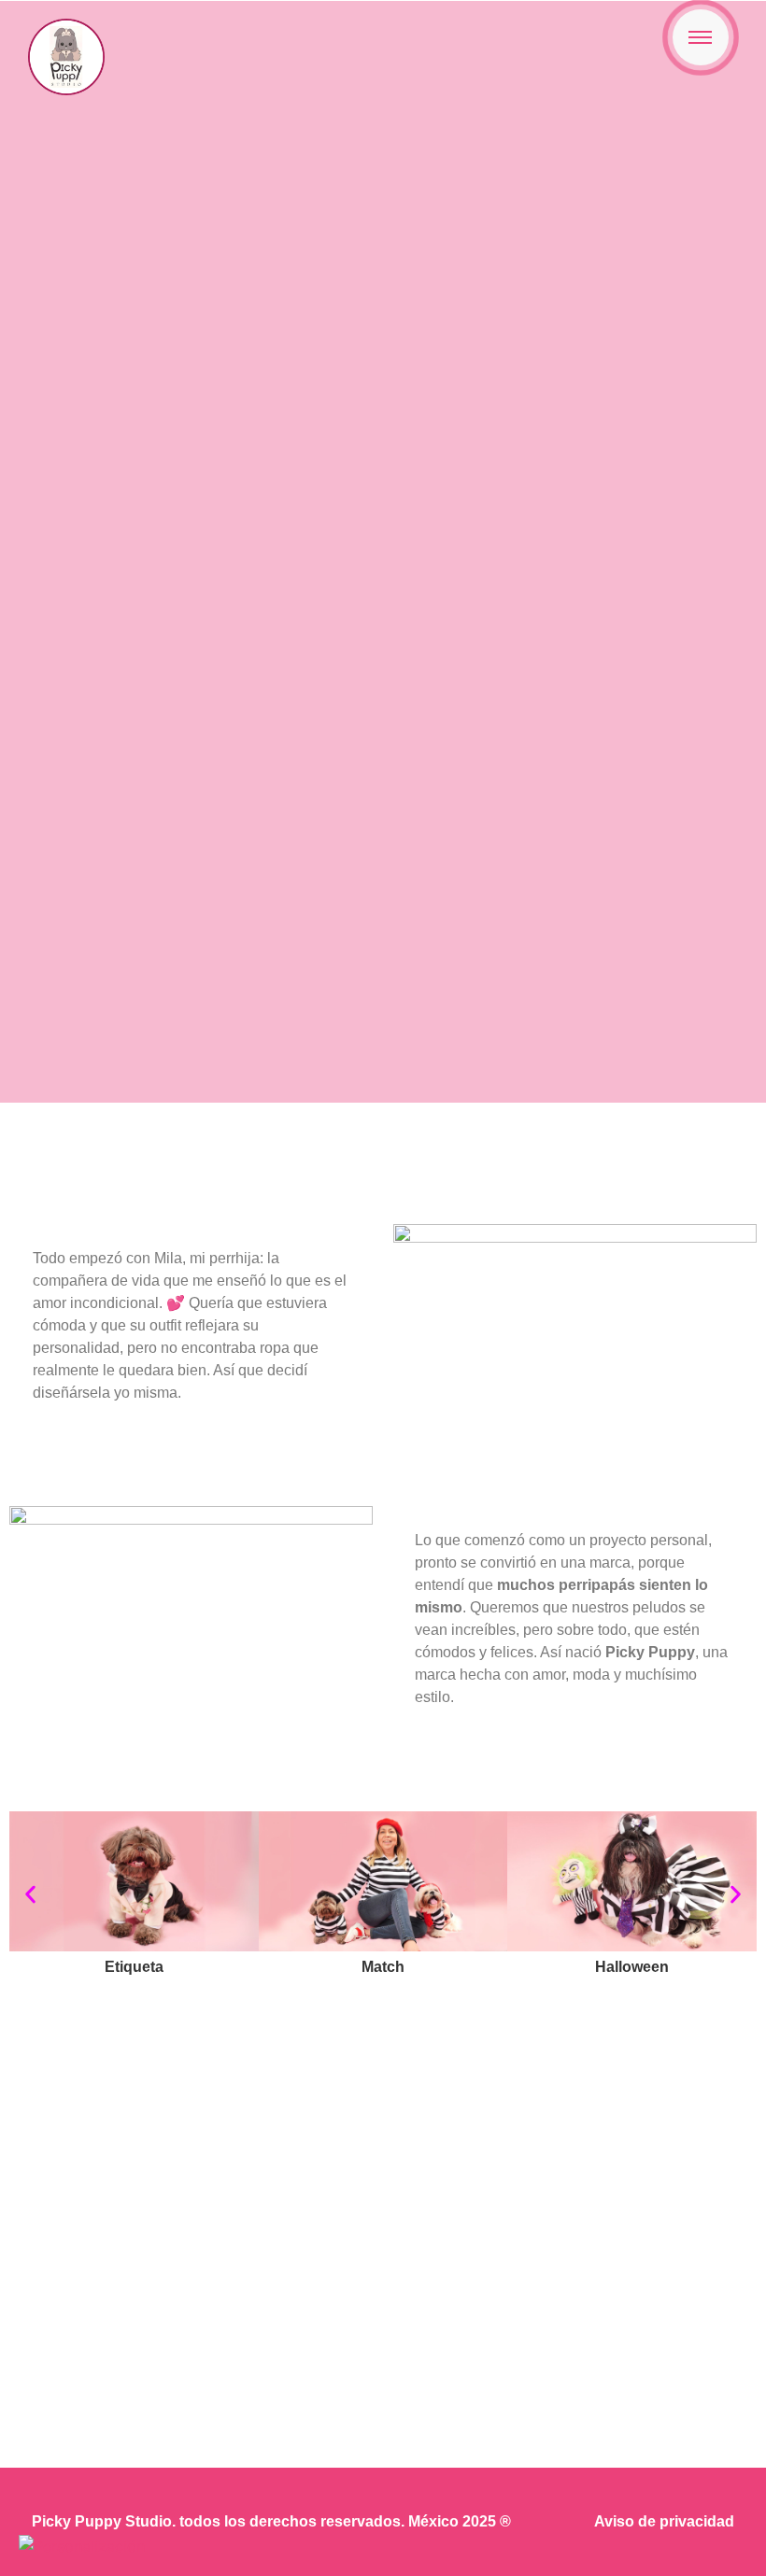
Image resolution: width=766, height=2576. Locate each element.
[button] (30, 1894)
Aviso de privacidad (664, 2521)
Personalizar (383, 2303)
